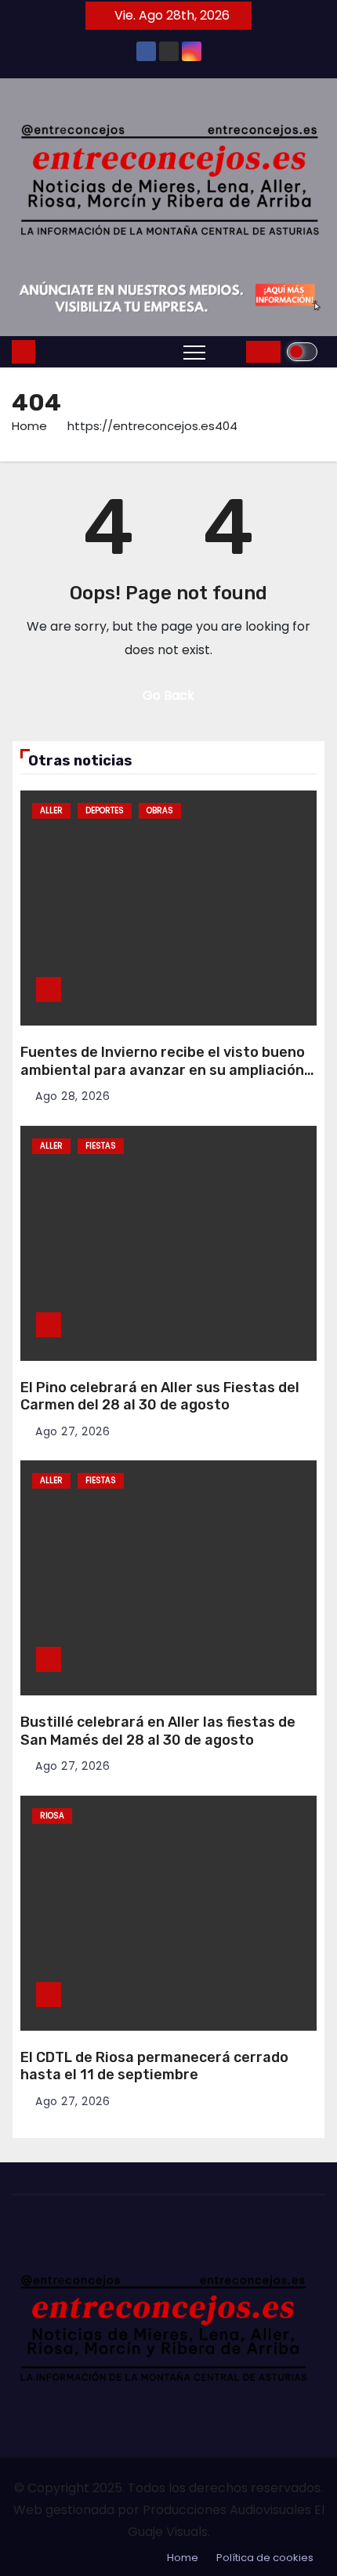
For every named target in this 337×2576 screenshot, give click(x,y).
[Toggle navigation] (194, 352)
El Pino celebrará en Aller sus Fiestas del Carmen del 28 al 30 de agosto (160, 1397)
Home (29, 426)
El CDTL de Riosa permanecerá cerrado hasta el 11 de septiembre (154, 2066)
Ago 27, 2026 (72, 1431)
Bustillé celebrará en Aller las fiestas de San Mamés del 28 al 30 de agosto (158, 1731)
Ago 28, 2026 (72, 1096)
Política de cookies (265, 2558)
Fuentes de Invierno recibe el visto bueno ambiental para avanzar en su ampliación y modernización (168, 1070)
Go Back (168, 695)
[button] (230, 351)
